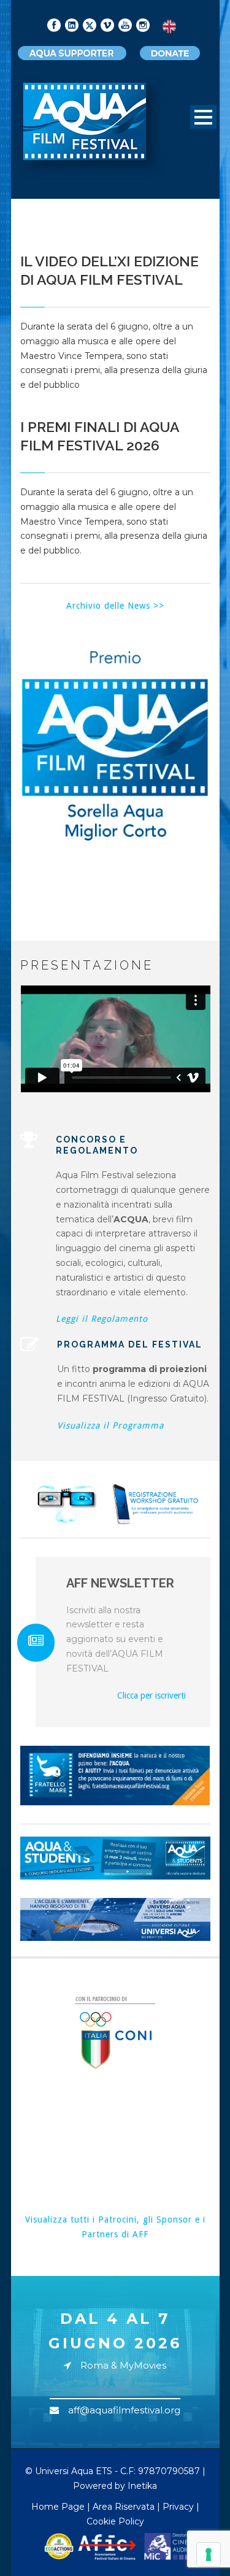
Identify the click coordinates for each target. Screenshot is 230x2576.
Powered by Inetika (115, 2486)
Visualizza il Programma (110, 1425)
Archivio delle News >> (115, 606)
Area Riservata (124, 2507)
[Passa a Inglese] (169, 27)
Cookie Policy (115, 2521)
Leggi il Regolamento (102, 1319)
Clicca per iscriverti (151, 1695)
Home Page (58, 2507)
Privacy (178, 2507)
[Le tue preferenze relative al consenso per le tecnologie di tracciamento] (209, 2555)
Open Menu (203, 117)
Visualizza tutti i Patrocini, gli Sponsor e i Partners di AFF (115, 2227)
